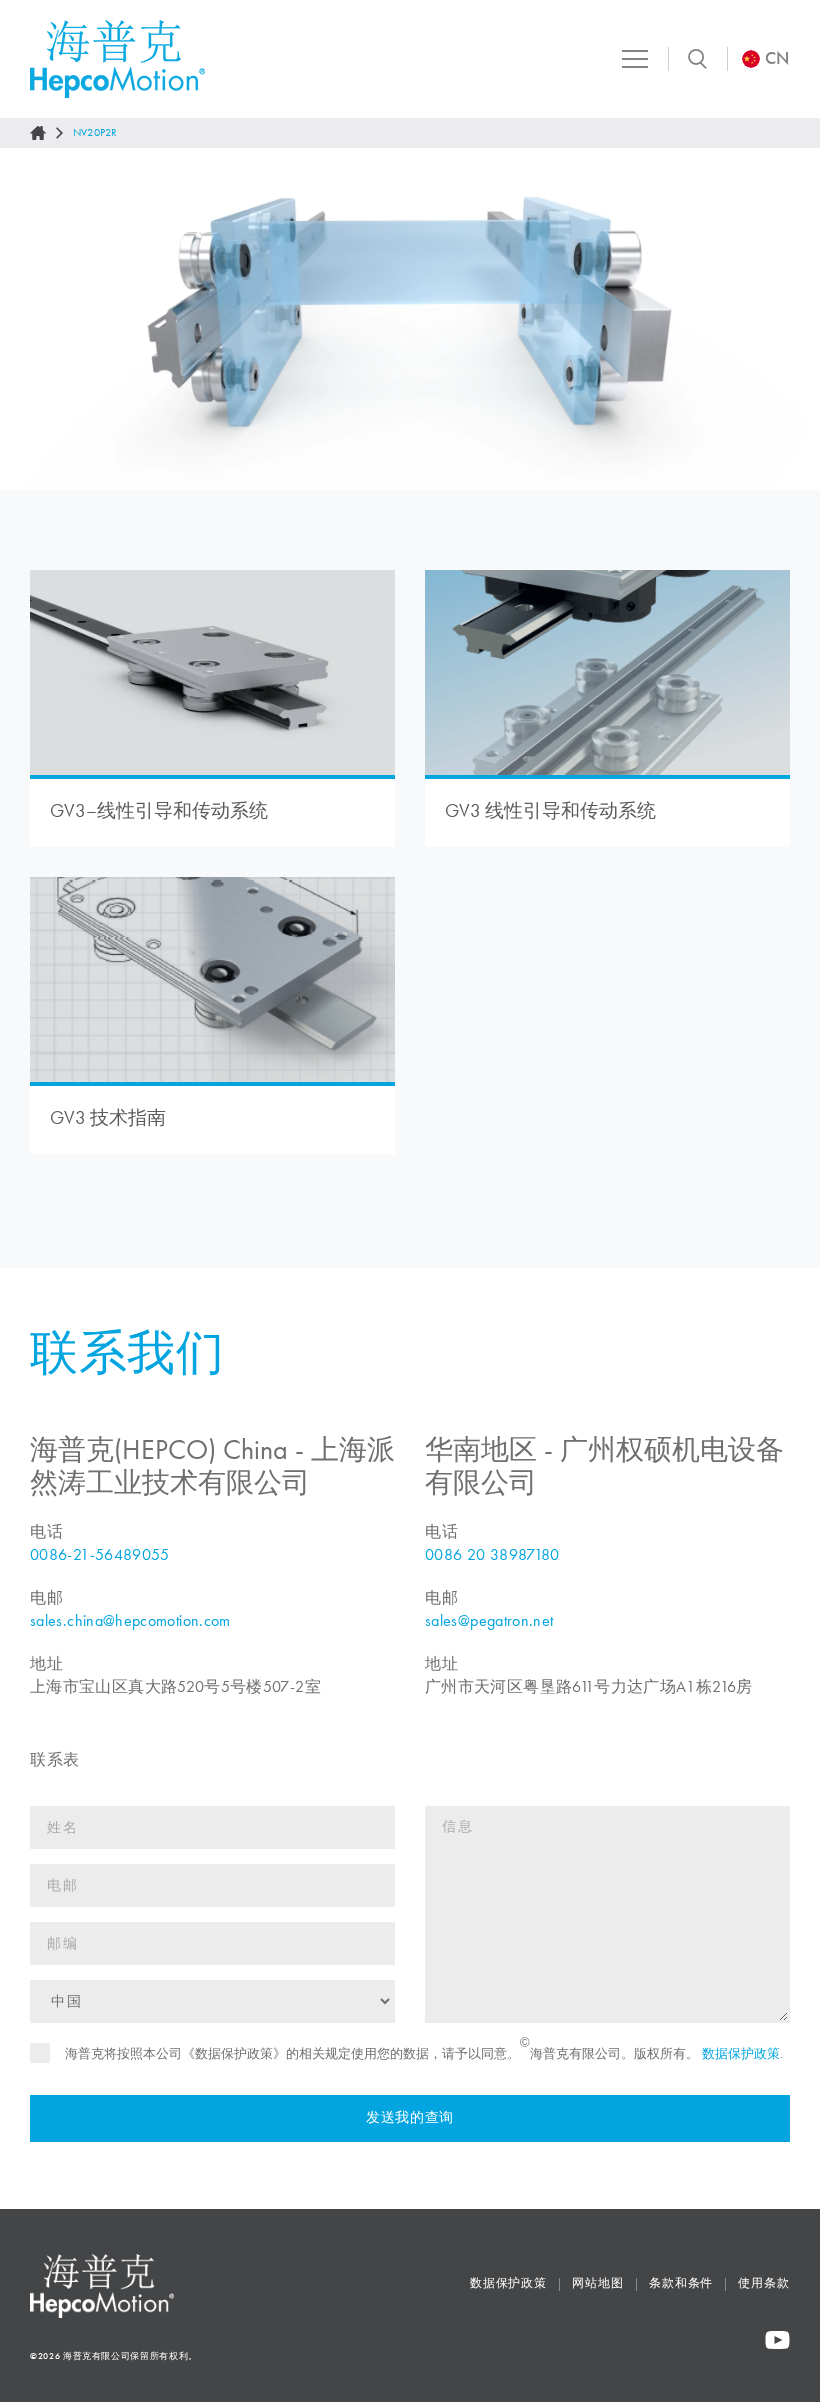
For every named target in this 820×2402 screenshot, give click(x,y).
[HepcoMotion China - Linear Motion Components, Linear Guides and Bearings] (117, 59)
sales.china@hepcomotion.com (130, 1620)
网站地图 (598, 2283)
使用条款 (764, 2283)
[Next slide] (786, 319)
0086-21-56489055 (100, 1554)
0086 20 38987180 (492, 1554)
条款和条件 (681, 2283)
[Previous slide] (34, 319)
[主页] (38, 133)
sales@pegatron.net (489, 1620)
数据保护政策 (741, 2053)
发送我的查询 (410, 2117)
